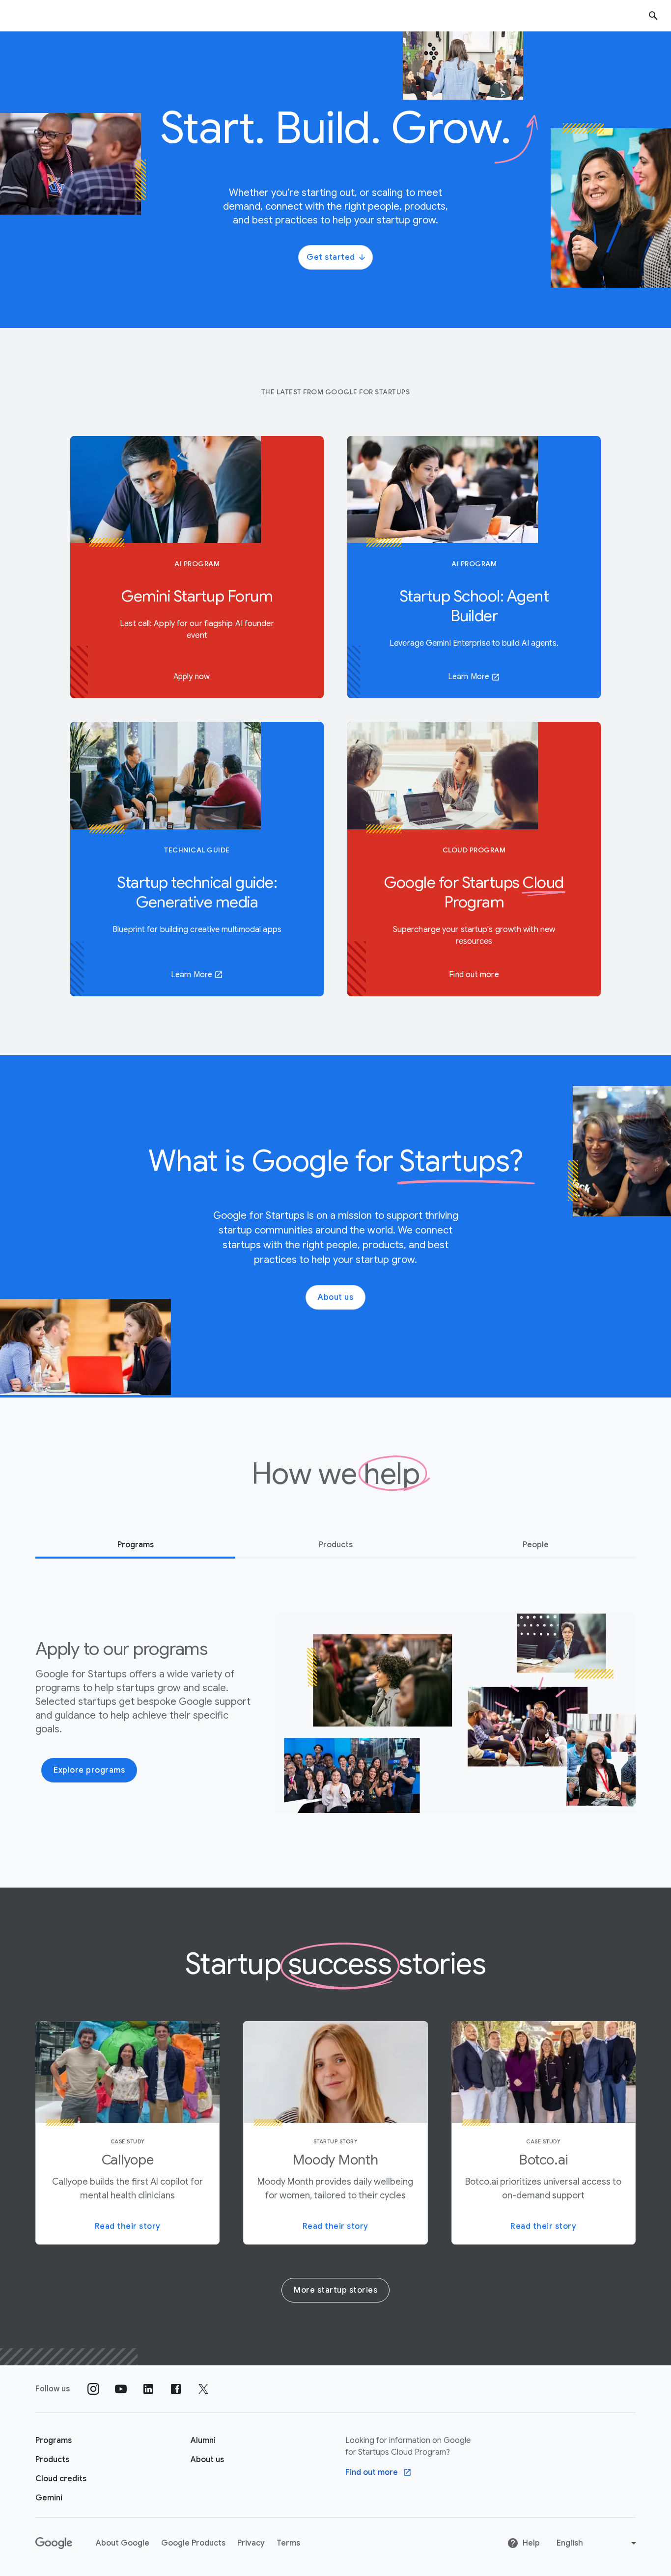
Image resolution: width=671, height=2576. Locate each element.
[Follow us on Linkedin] (148, 2389)
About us (335, 1297)
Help (531, 2543)
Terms (288, 2543)
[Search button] (653, 15)
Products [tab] (336, 1545)
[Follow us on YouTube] (121, 2389)
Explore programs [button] (89, 1770)
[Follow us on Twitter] (203, 2389)
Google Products (193, 2543)
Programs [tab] (136, 1545)
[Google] (54, 2543)
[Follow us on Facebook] (176, 2389)
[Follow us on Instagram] (93, 2389)
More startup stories (335, 2290)
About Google (123, 2543)
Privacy (251, 2543)
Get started (331, 257)
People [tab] (536, 1545)
